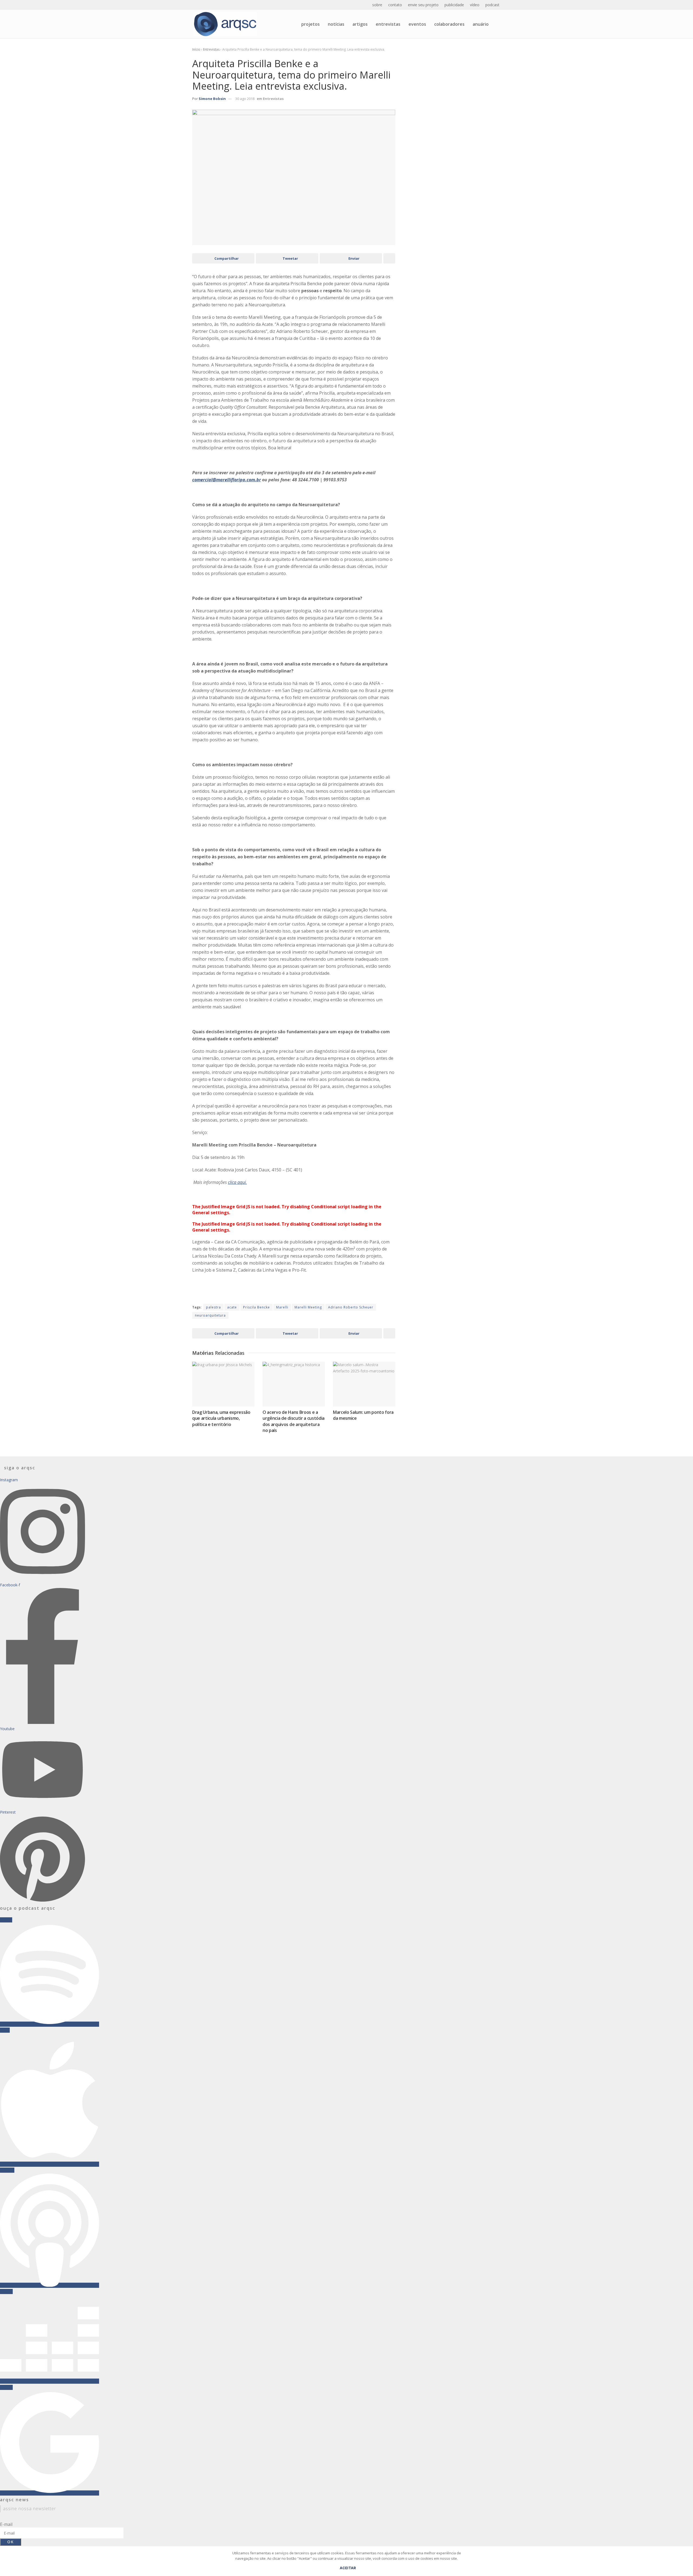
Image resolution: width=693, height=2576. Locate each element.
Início (196, 49)
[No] (686, 2564)
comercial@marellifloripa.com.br (227, 480)
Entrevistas (388, 24)
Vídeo (475, 5)
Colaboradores (449, 24)
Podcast (492, 5)
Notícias (336, 24)
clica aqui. (237, 1182)
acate (232, 1307)
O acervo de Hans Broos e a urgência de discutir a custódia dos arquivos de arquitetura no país (294, 1421)
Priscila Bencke (256, 1307)
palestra (213, 1307)
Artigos (360, 24)
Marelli (282, 1307)
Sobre (377, 5)
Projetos (310, 24)
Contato (395, 5)
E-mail (6, 2524)
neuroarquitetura (210, 1315)
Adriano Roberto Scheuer (351, 1307)
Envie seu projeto (423, 5)
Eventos (417, 24)
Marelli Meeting (308, 1307)
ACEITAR (348, 2568)
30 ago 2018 (245, 99)
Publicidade (454, 5)
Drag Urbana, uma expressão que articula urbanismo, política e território (221, 1418)
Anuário (481, 24)
